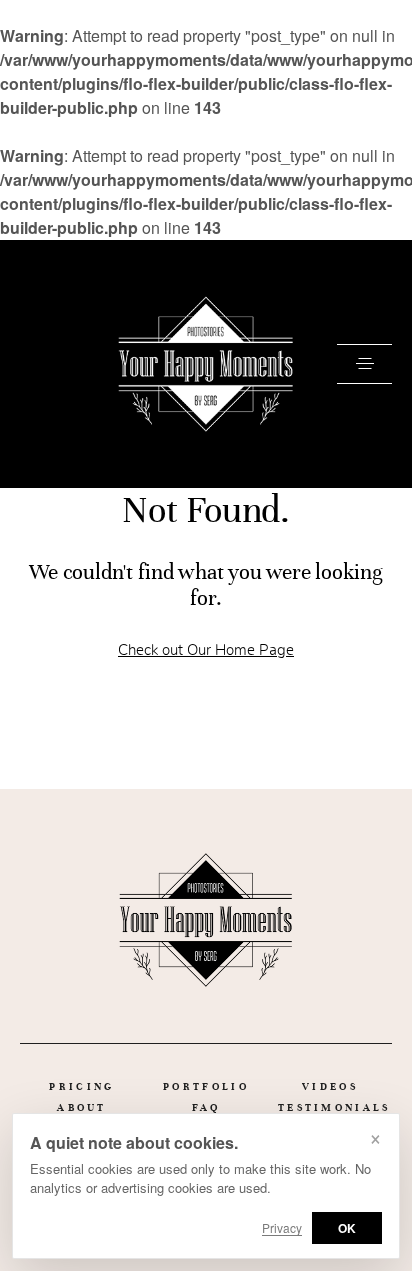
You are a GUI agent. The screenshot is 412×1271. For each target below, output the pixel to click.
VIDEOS (330, 1086)
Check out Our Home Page (206, 650)
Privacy (282, 1227)
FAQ (206, 1107)
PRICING (81, 1086)
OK (347, 1228)
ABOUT (82, 1107)
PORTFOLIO (206, 1086)
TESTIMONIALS (334, 1107)
